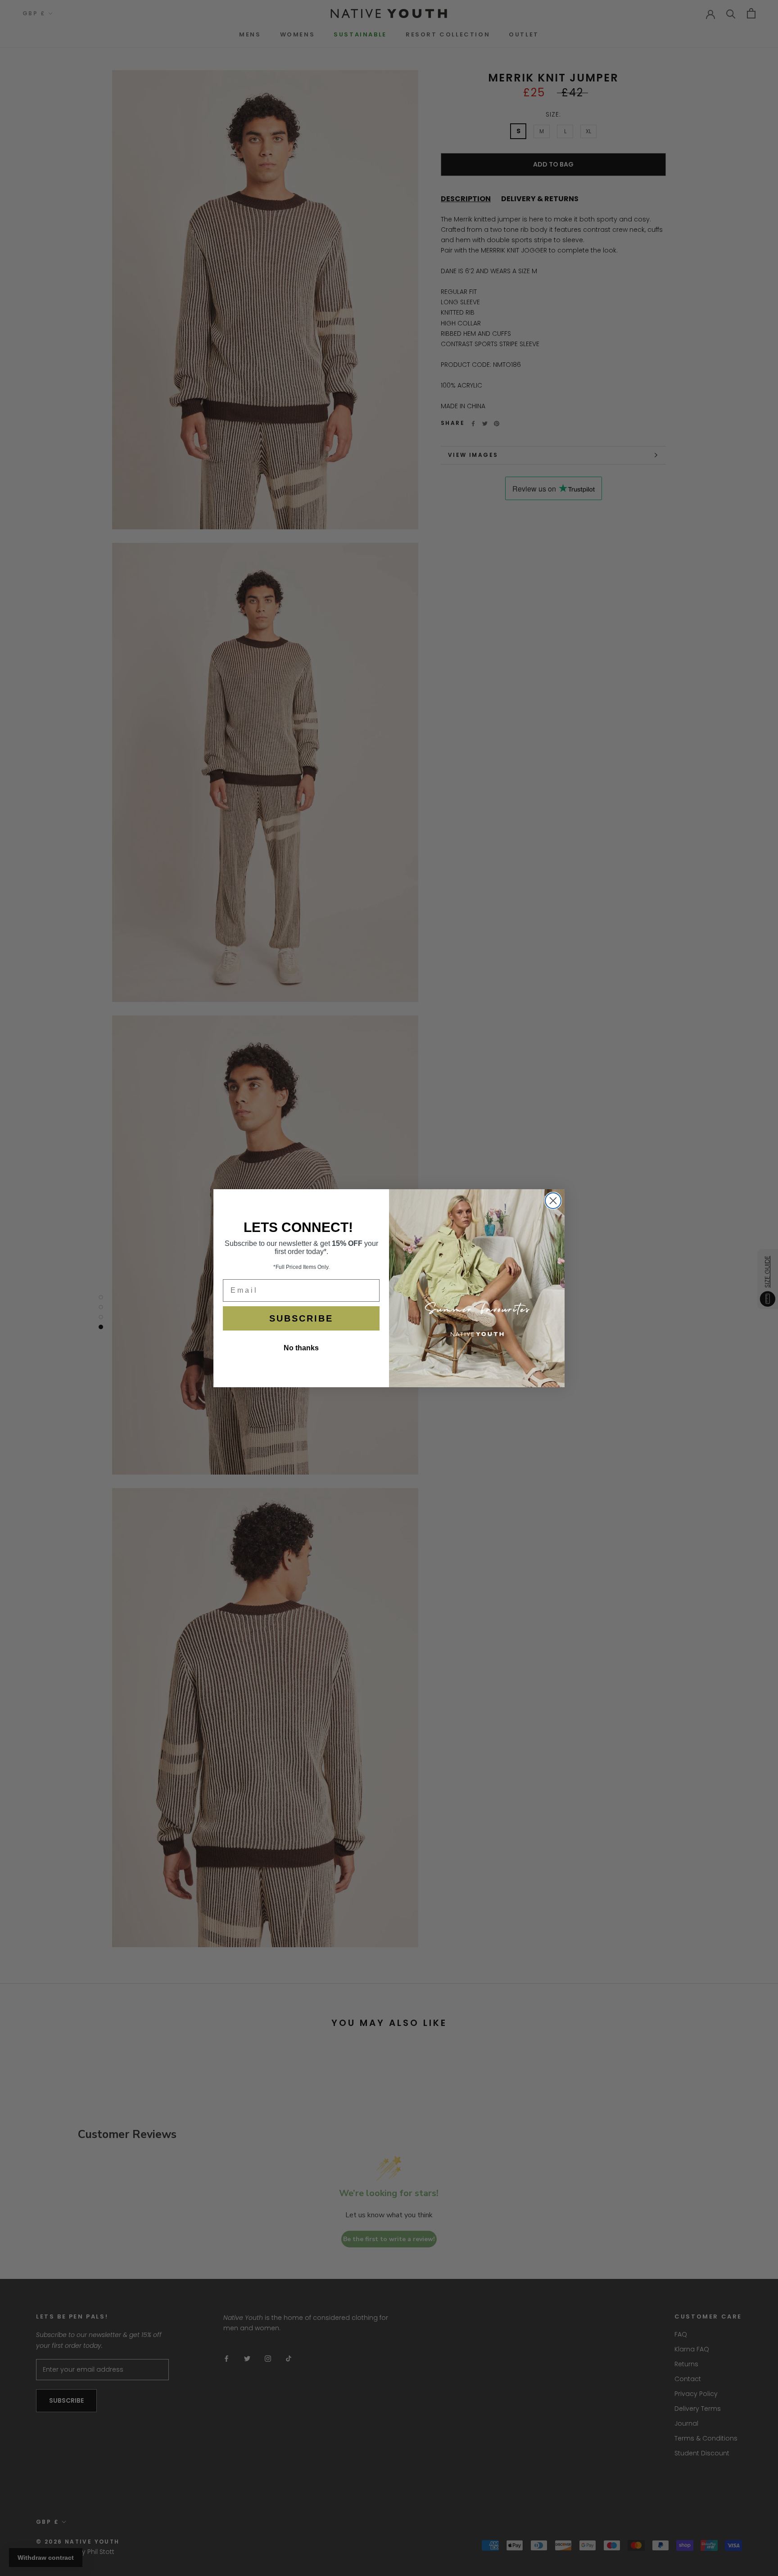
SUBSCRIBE (301, 1318)
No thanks (301, 1348)
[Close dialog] (553, 1201)
